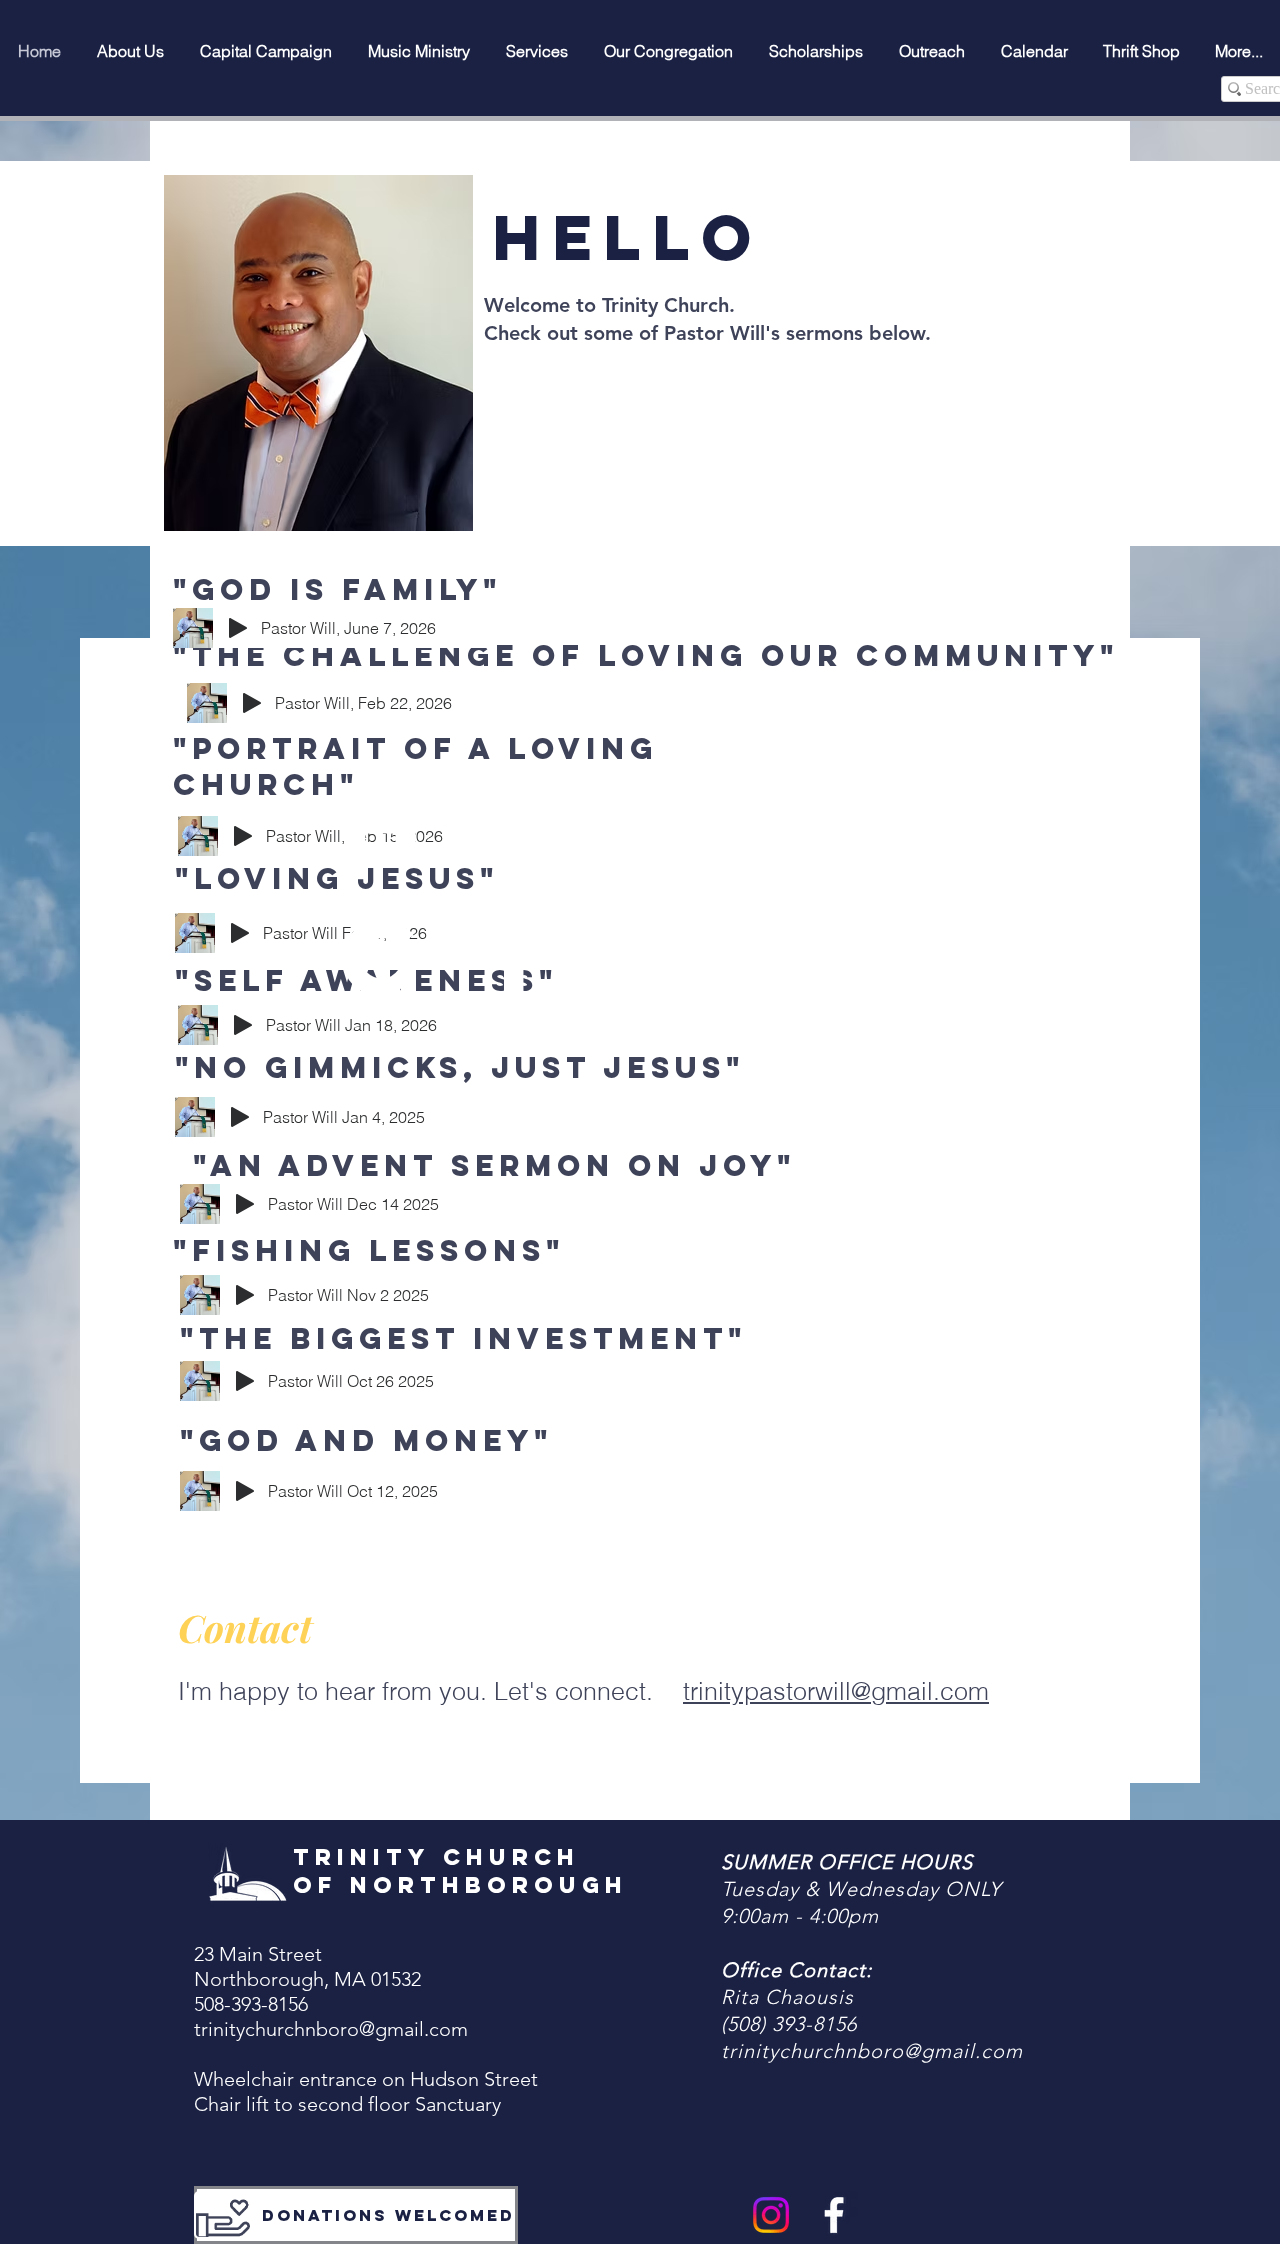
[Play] (252, 703)
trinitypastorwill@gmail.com (836, 1691)
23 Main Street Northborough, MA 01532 (307, 1966)
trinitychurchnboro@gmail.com (331, 2029)
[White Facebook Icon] (834, 2215)
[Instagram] (771, 2215)
